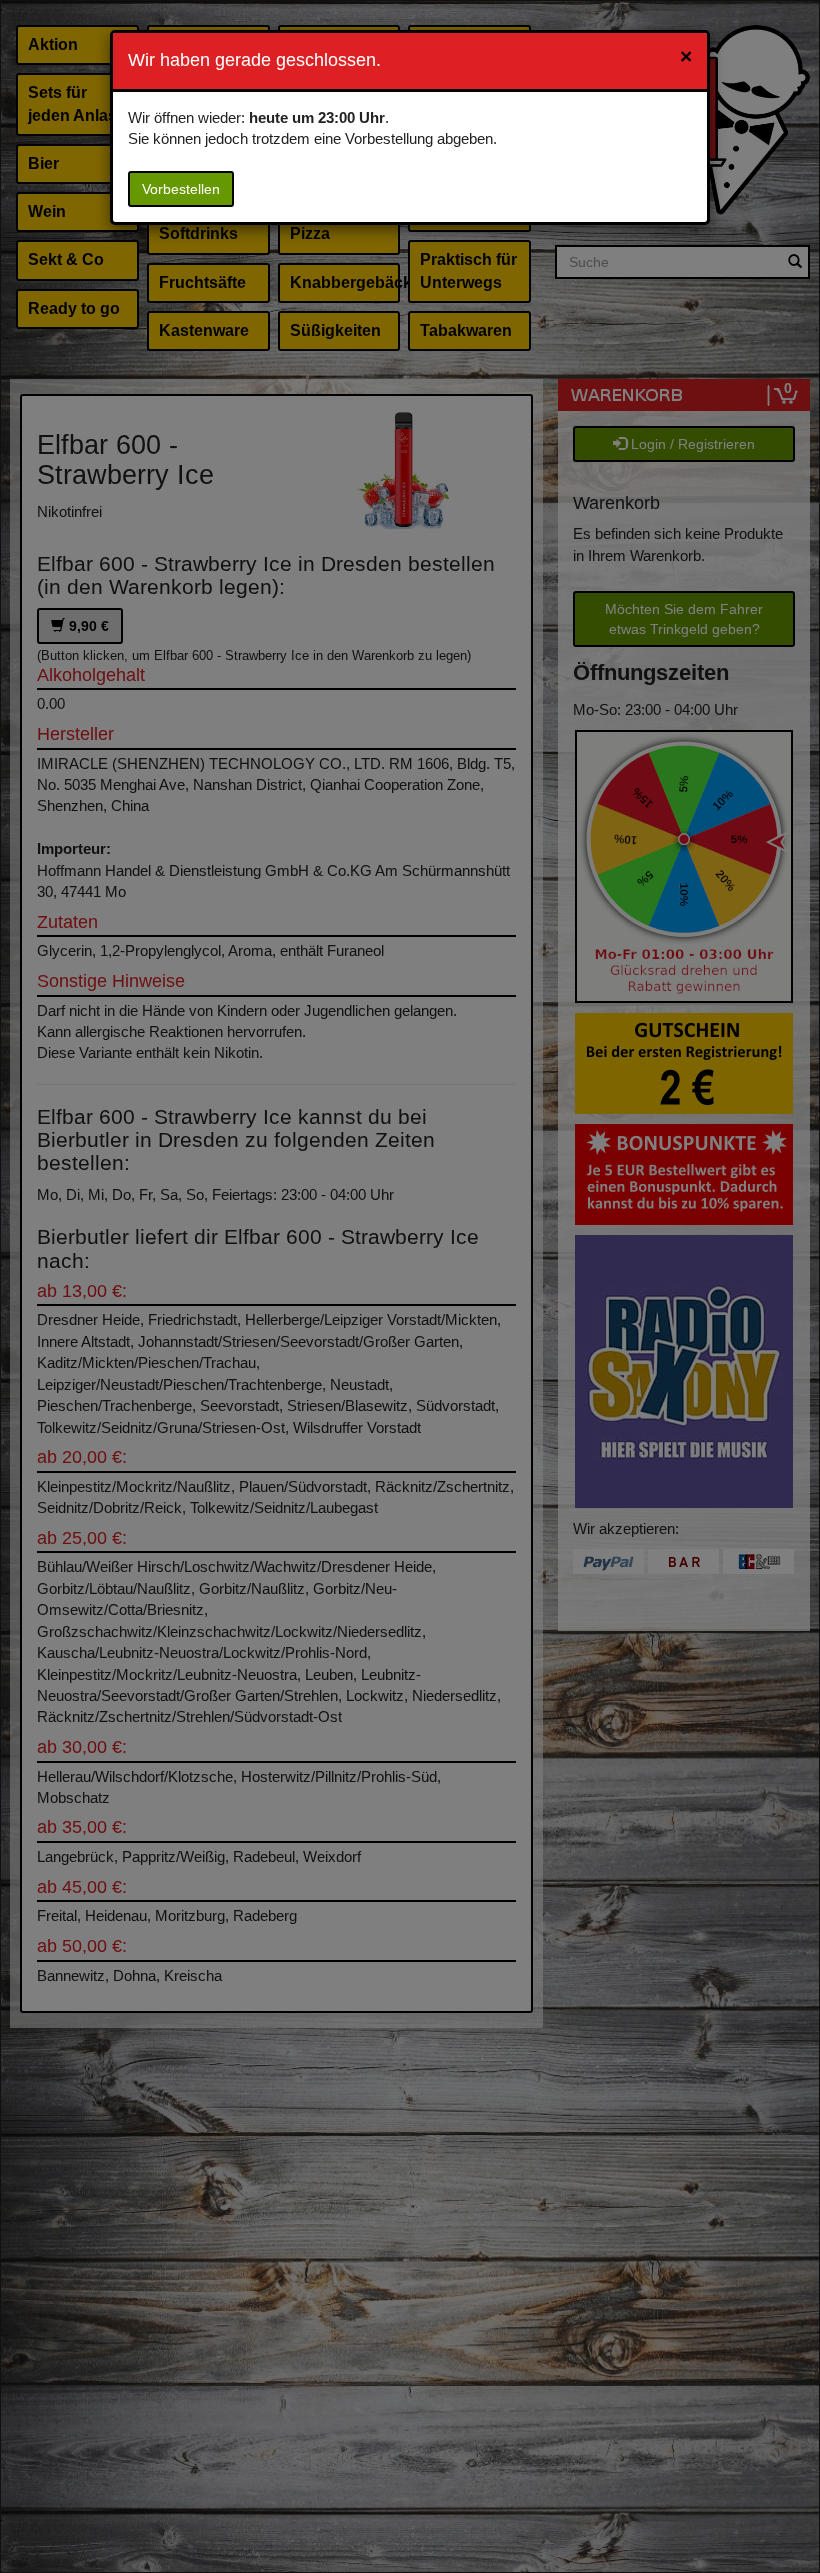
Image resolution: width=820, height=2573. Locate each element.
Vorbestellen (181, 189)
